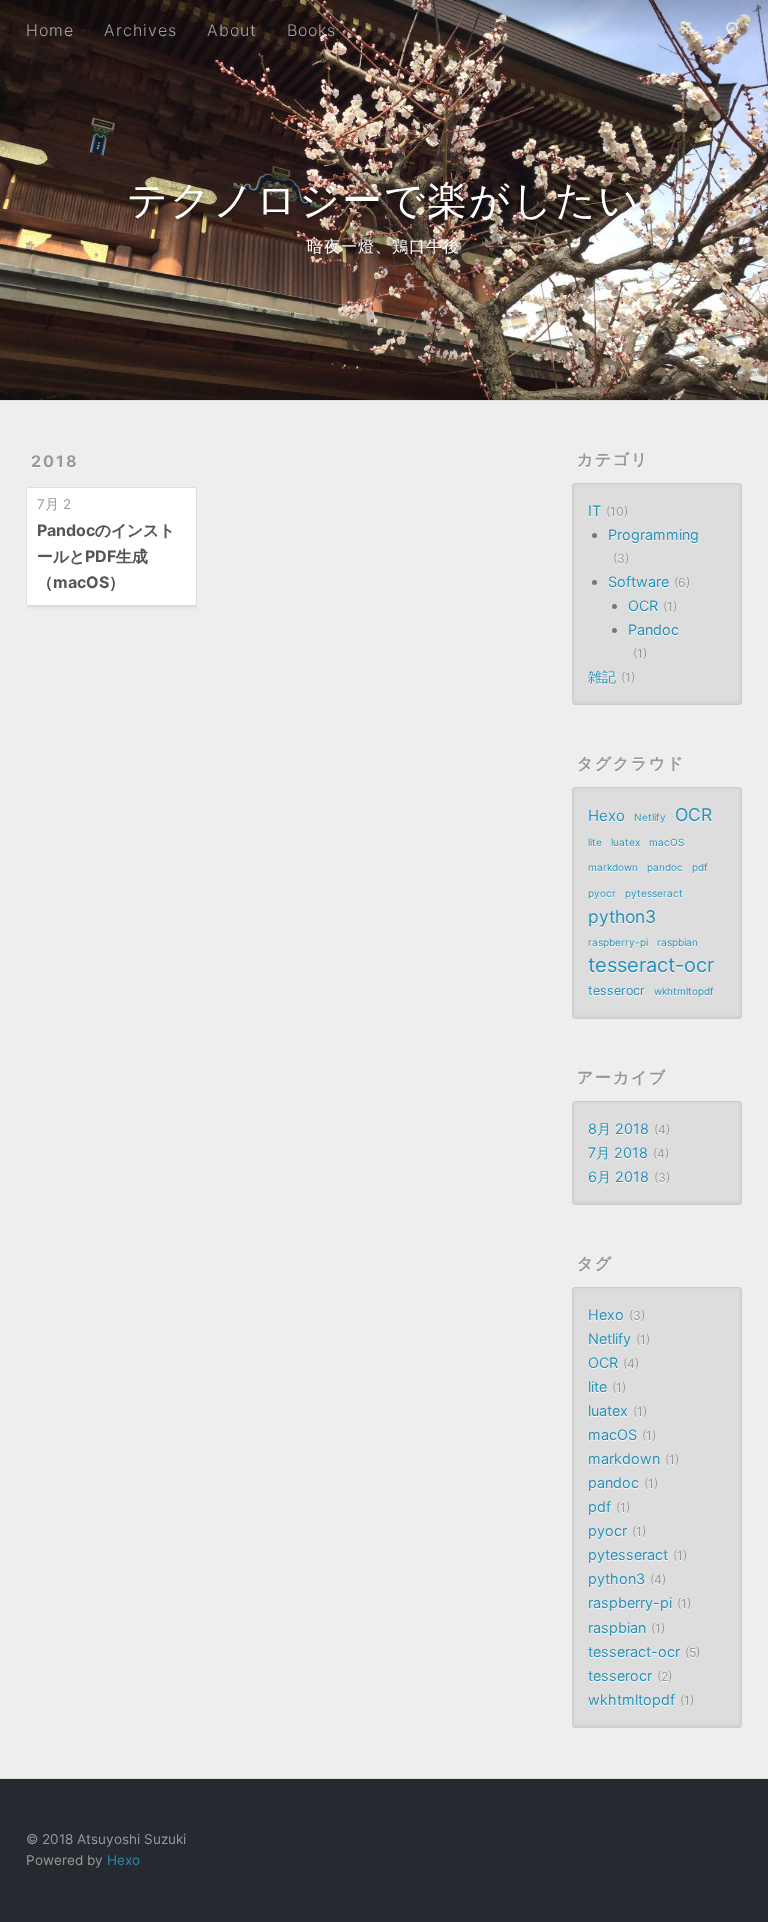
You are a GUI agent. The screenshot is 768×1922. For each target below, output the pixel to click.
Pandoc (653, 629)
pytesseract (654, 893)
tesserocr (616, 990)
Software (638, 581)
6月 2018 (618, 1176)
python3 (622, 916)
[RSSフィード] (688, 28)
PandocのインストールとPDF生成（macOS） (106, 555)
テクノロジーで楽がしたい (384, 199)
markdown (613, 867)
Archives (140, 30)
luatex (625, 842)
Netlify (650, 817)
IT (594, 510)
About (232, 30)
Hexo (606, 815)
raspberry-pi (618, 942)
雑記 (602, 676)
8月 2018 (618, 1128)
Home (50, 30)
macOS (666, 842)
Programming (653, 534)
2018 (55, 461)
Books (311, 30)
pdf (700, 867)
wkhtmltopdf (684, 991)
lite (595, 842)
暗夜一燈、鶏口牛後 (383, 246)
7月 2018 (618, 1152)
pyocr (602, 893)
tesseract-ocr (651, 965)
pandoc (665, 867)
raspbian (677, 942)
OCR (643, 605)
